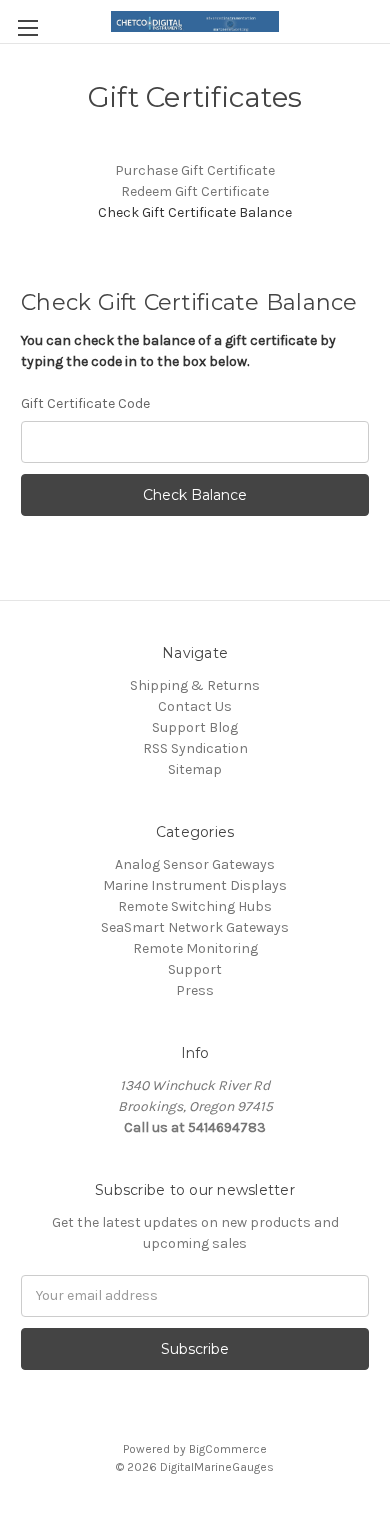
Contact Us (195, 706)
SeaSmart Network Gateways (195, 927)
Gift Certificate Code (85, 403)
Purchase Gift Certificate (195, 170)
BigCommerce (228, 1449)
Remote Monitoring (195, 948)
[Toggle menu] (27, 27)
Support (195, 969)
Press (195, 990)
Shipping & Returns (195, 685)
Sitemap (195, 769)
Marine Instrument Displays (195, 885)
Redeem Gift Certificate (195, 191)
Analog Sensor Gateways (195, 864)
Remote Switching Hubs (195, 906)
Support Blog (195, 727)
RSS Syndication (195, 748)
